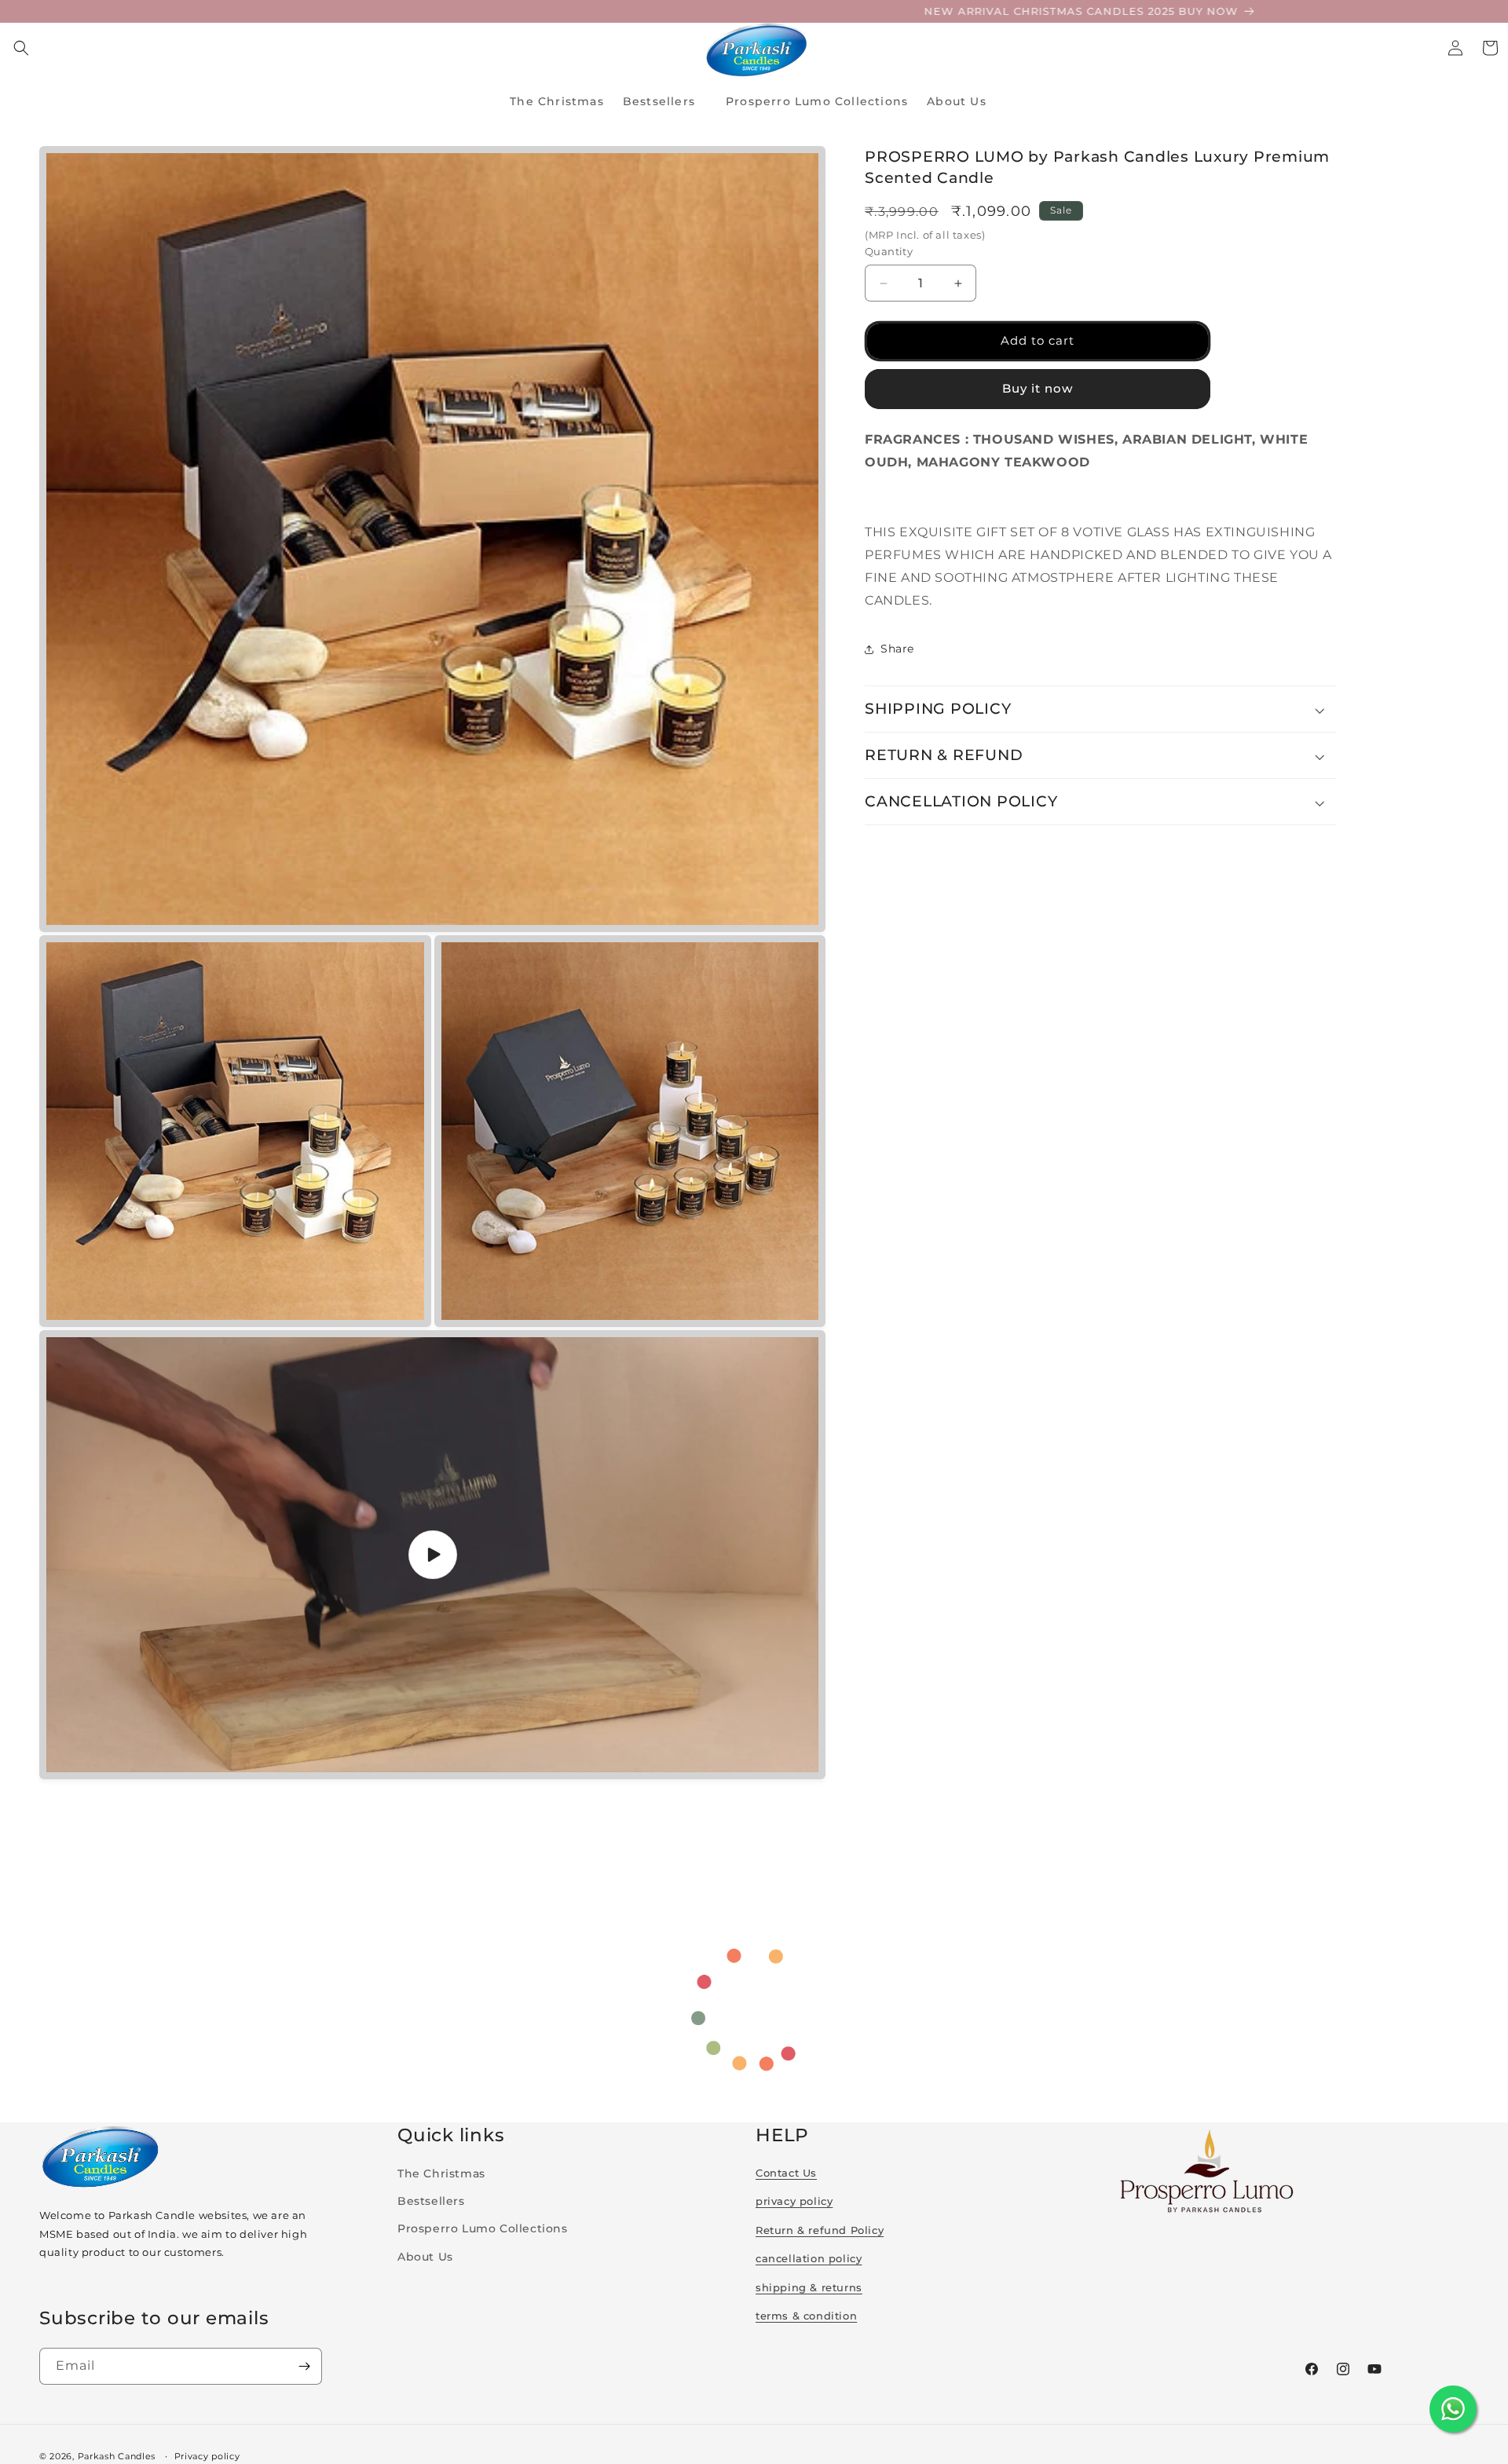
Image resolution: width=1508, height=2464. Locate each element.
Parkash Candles (117, 2456)
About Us (425, 2257)
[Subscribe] (304, 2366)
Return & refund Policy (820, 2230)
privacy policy (794, 2201)
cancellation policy (809, 2258)
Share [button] (897, 649)
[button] (21, 48)
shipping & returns (809, 2287)
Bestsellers (431, 2201)
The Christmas (441, 2173)
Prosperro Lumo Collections (483, 2228)
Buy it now (1038, 389)
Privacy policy (207, 2455)
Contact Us (786, 2173)
